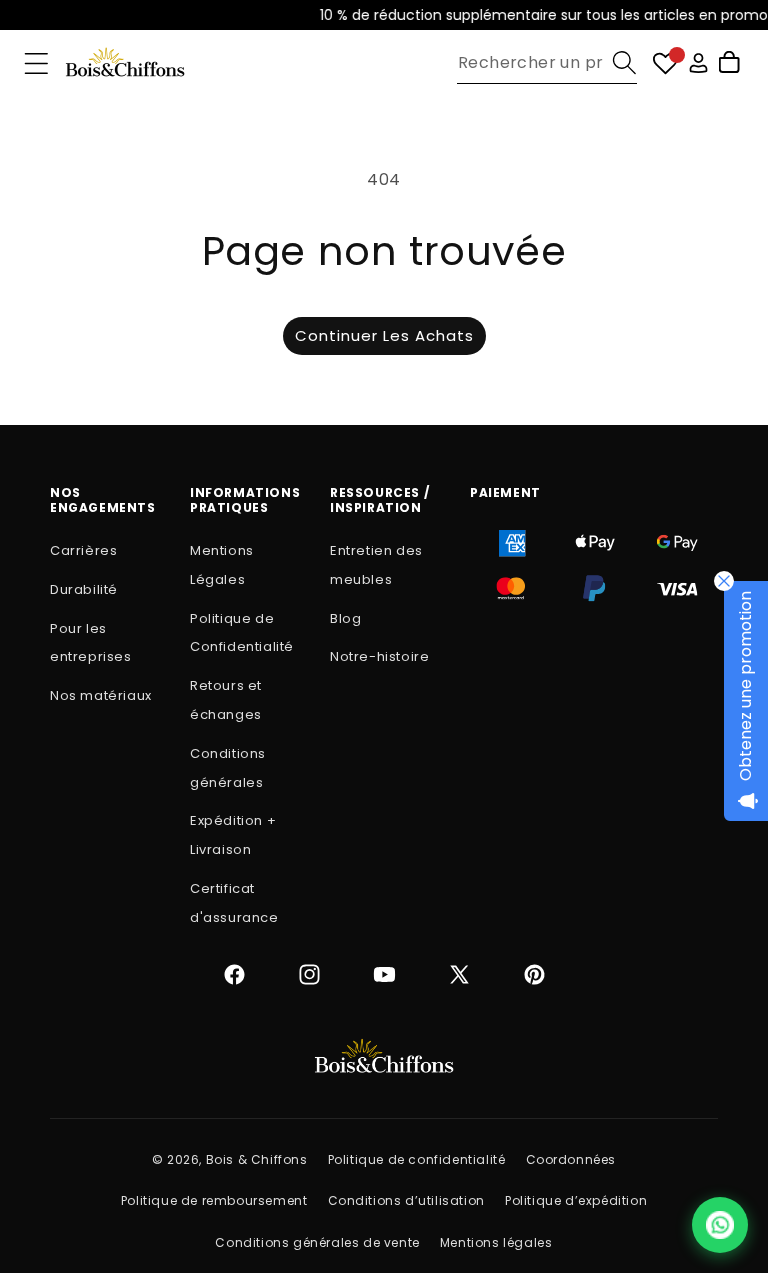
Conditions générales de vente (317, 1242)
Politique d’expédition (576, 1200)
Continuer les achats (384, 335)
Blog (345, 618)
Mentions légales (496, 1242)
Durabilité (84, 589)
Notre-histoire (379, 656)
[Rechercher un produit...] (624, 62)
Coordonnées (571, 1159)
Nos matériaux (101, 695)
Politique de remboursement (214, 1200)
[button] (36, 63)
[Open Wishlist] (665, 63)
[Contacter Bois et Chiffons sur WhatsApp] (720, 1225)
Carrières (83, 550)
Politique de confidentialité (417, 1159)
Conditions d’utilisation (406, 1200)
